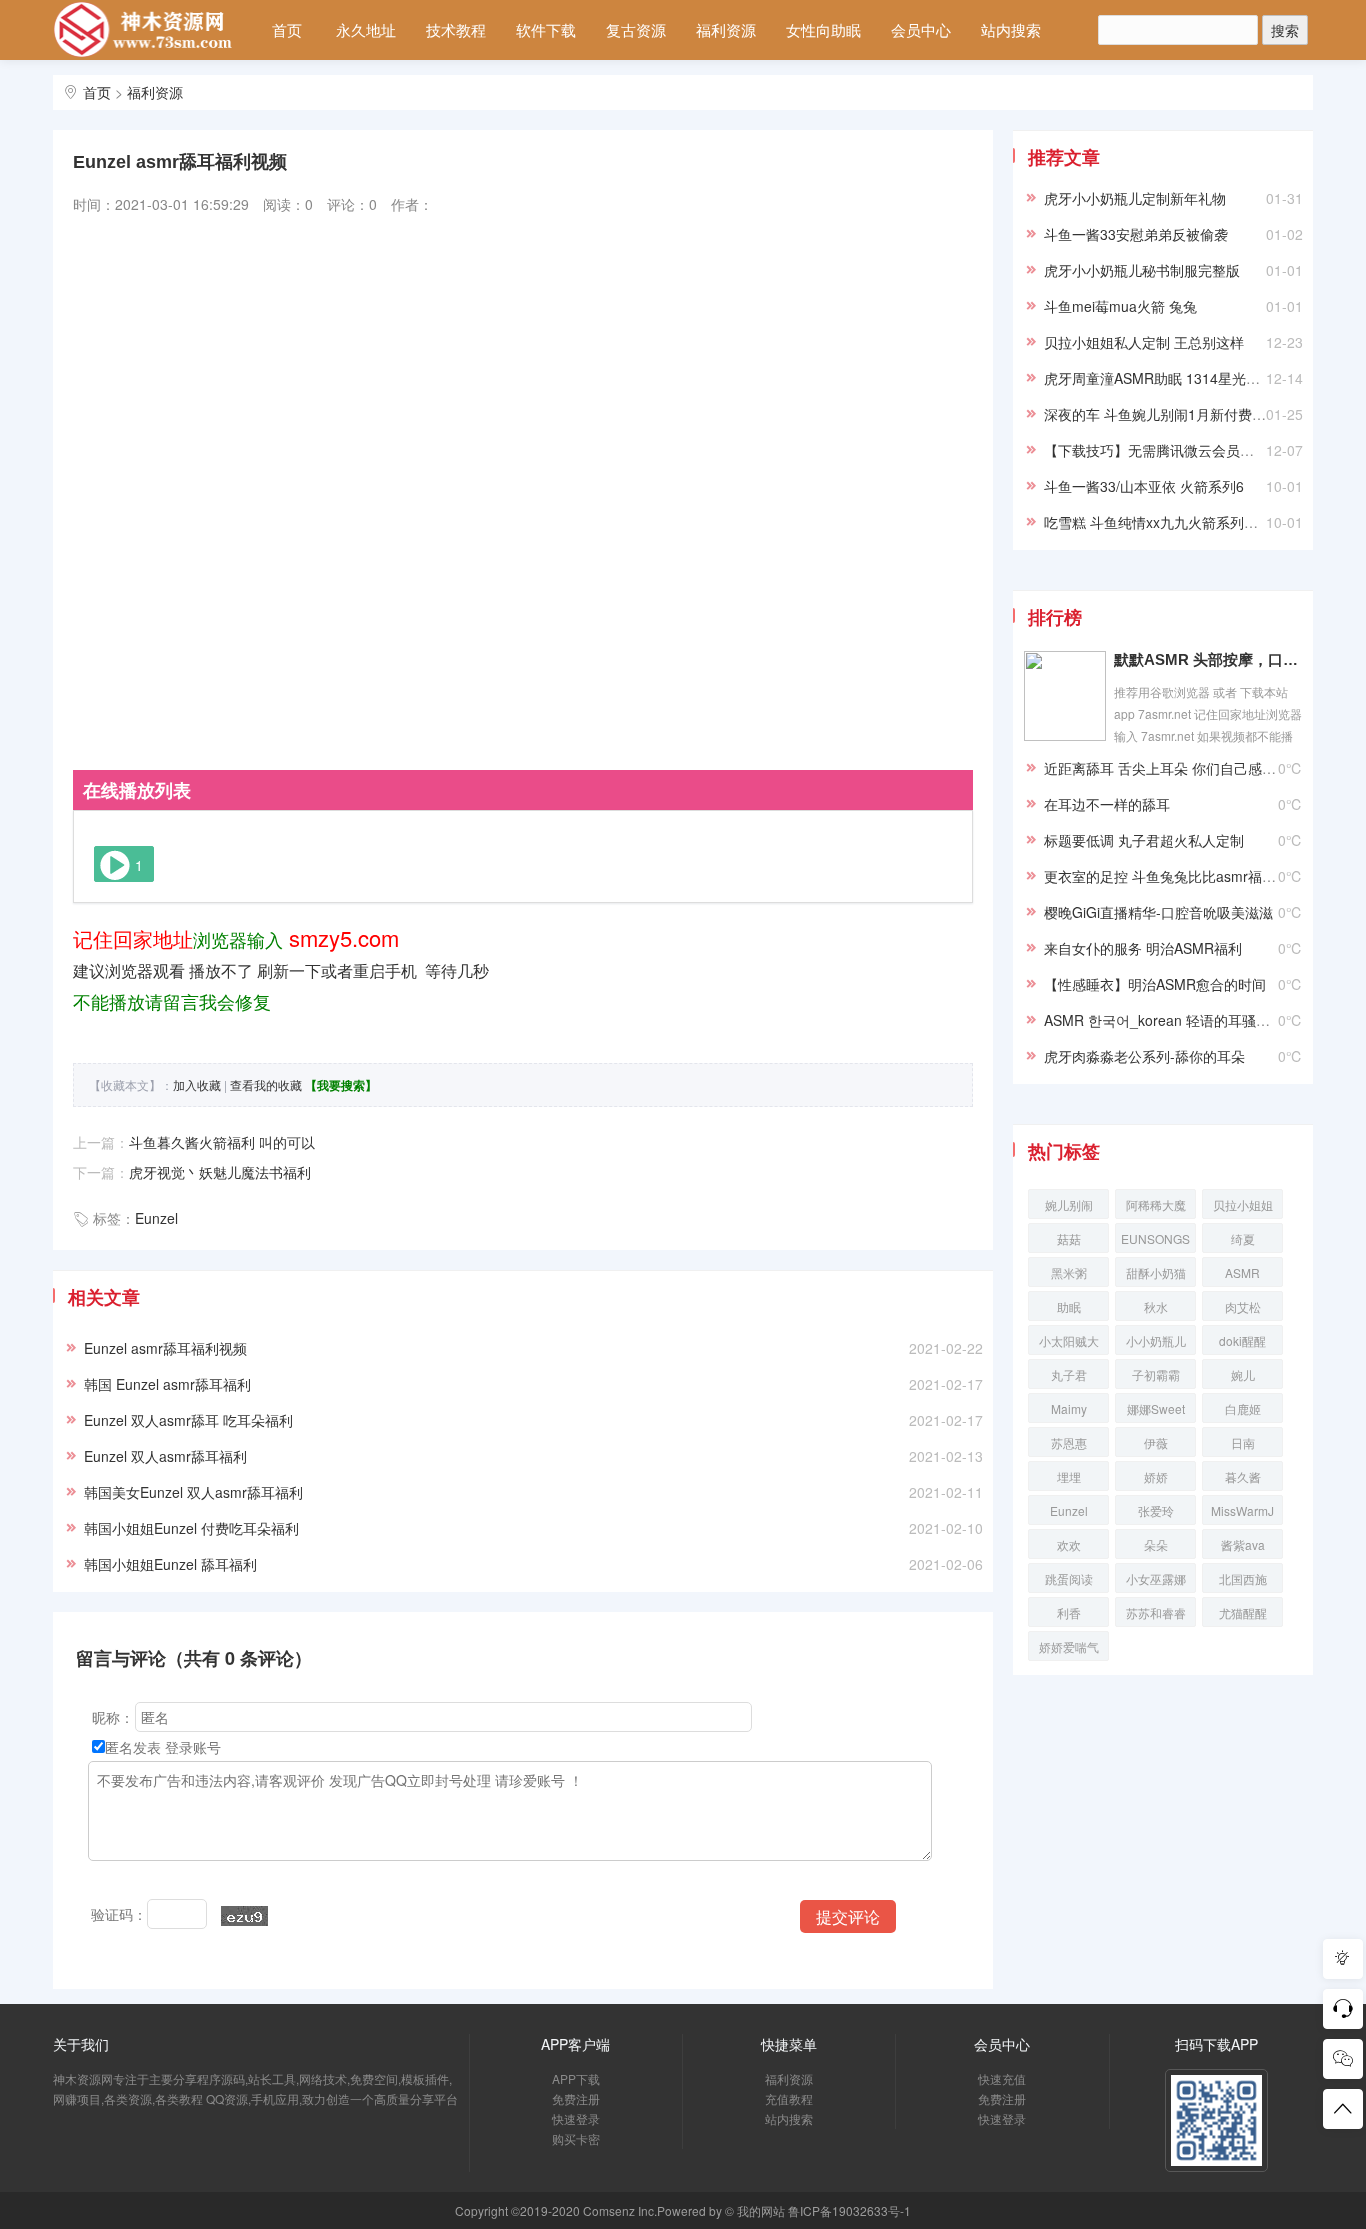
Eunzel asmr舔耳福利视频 (165, 1348)
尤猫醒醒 (1243, 1612)
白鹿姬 (1243, 1408)
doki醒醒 (1242, 1340)
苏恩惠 (1069, 1442)
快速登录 (576, 2118)
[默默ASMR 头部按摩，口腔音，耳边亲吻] (1065, 694)
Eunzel (156, 1218)
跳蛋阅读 (1069, 1578)
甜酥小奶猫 (1156, 1272)
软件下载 (546, 29)
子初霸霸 (1156, 1374)
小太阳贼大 (1069, 1340)
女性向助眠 (823, 29)
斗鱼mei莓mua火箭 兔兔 (1120, 306)
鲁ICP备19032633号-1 (849, 2210)
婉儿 (1243, 1374)
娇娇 (1156, 1476)
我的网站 (761, 2210)
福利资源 (726, 29)
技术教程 (456, 29)
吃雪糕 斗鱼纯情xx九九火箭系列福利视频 (1172, 522)
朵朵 (1156, 1544)
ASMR (1242, 1272)
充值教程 (789, 2098)
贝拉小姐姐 (1243, 1204)
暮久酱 (1243, 1476)
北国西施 (1243, 1578)
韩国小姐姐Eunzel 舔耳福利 (170, 1564)
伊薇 (1156, 1442)
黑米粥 (1069, 1272)
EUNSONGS (1155, 1238)
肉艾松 (1243, 1306)
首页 (287, 29)
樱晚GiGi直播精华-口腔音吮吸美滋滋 (1158, 912)
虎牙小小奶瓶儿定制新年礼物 (1135, 198)
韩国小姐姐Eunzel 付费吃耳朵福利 (191, 1528)
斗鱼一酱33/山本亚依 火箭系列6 (1144, 486)
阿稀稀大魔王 (1156, 1207)
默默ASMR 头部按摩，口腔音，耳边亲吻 (1208, 659)
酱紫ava (1243, 1544)
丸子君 (1069, 1374)
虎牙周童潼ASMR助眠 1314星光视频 (1159, 378)
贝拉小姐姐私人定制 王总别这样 (1144, 342)
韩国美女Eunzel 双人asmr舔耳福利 (193, 1492)
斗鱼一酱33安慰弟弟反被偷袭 (1136, 234)
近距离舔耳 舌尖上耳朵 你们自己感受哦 (1167, 768)
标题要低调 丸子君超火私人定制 (1144, 840)
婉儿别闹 (1069, 1204)
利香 (1069, 1612)
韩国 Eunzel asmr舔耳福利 (167, 1384)
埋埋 (1069, 1476)
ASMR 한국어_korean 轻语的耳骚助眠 (1164, 1020)
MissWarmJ (1242, 1510)
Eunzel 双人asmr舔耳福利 (165, 1456)
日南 (1243, 1442)
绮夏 (1243, 1238)
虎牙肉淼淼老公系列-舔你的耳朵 (1144, 1056)
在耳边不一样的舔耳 (1107, 804)
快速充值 (1002, 2078)
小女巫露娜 (1156, 1578)
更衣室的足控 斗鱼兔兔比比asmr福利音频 (1174, 876)
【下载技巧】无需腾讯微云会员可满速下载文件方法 (1205, 450)
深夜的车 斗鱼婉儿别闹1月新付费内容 (1162, 414)
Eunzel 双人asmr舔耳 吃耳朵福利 (188, 1420)
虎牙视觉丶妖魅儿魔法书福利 (220, 1172)
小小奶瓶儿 (1156, 1340)
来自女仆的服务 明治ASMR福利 (1143, 948)
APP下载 (576, 2078)
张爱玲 (1156, 1510)
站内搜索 (1011, 29)
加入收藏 (197, 1084)
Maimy (1069, 1408)
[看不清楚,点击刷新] (244, 1916)
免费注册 (576, 2098)
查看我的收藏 (266, 1084)
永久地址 (366, 29)
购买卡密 (576, 2138)
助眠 (1069, 1306)
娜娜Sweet (1156, 1408)
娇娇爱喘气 (1069, 1646)
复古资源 (636, 29)
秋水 (1156, 1306)
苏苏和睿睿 (1156, 1612)
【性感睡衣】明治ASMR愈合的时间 (1155, 984)
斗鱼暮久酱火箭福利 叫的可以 (222, 1142)
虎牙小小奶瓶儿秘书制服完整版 (1142, 270)
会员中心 (921, 29)
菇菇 (1069, 1238)
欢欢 (1069, 1544)
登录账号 (193, 1747)
